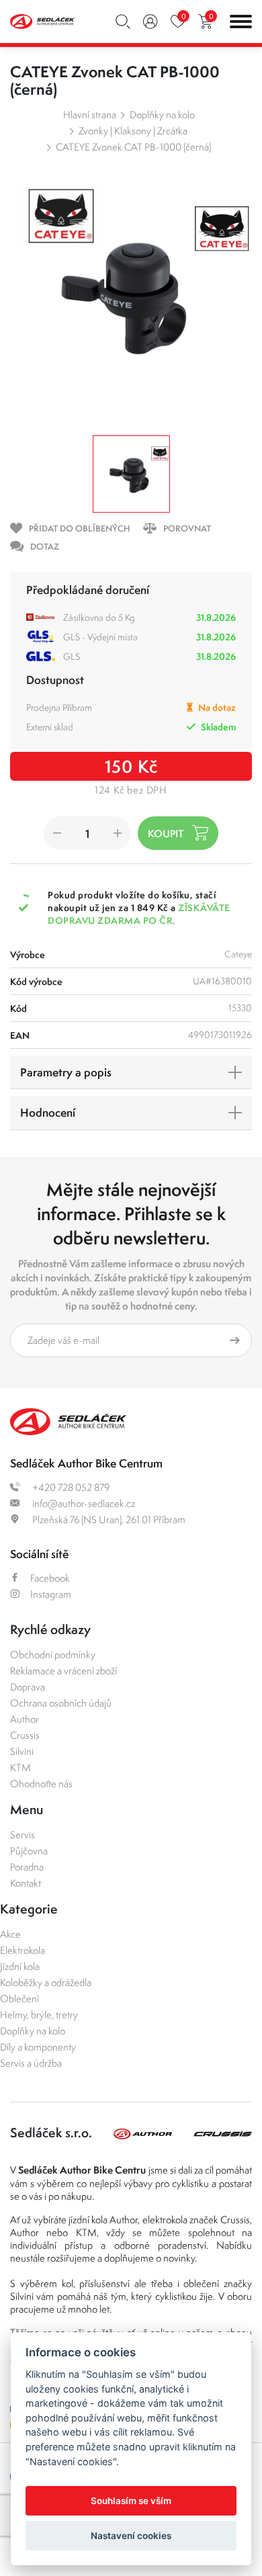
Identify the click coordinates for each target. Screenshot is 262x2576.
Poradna (27, 1867)
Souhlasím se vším (131, 2501)
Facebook (50, 1578)
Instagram (51, 1594)
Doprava (28, 1687)
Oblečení (19, 1999)
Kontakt (26, 1883)
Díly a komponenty (38, 2047)
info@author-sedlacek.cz (83, 1503)
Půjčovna (29, 1851)
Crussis (25, 1735)
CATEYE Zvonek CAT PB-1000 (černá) (133, 147)
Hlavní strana (90, 115)
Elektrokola (23, 1950)
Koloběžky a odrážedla (46, 1982)
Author (25, 1719)
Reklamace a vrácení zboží (63, 1671)
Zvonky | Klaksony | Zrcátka (133, 131)
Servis (23, 1835)
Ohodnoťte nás (41, 1784)
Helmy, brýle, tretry (39, 2015)
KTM (20, 1767)
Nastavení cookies (131, 2536)
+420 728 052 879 (70, 1487)
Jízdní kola (20, 1966)
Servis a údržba (31, 2063)
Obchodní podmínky (53, 1655)
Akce (10, 1934)
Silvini (22, 1751)
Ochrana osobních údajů (61, 1703)
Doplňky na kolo (162, 115)
